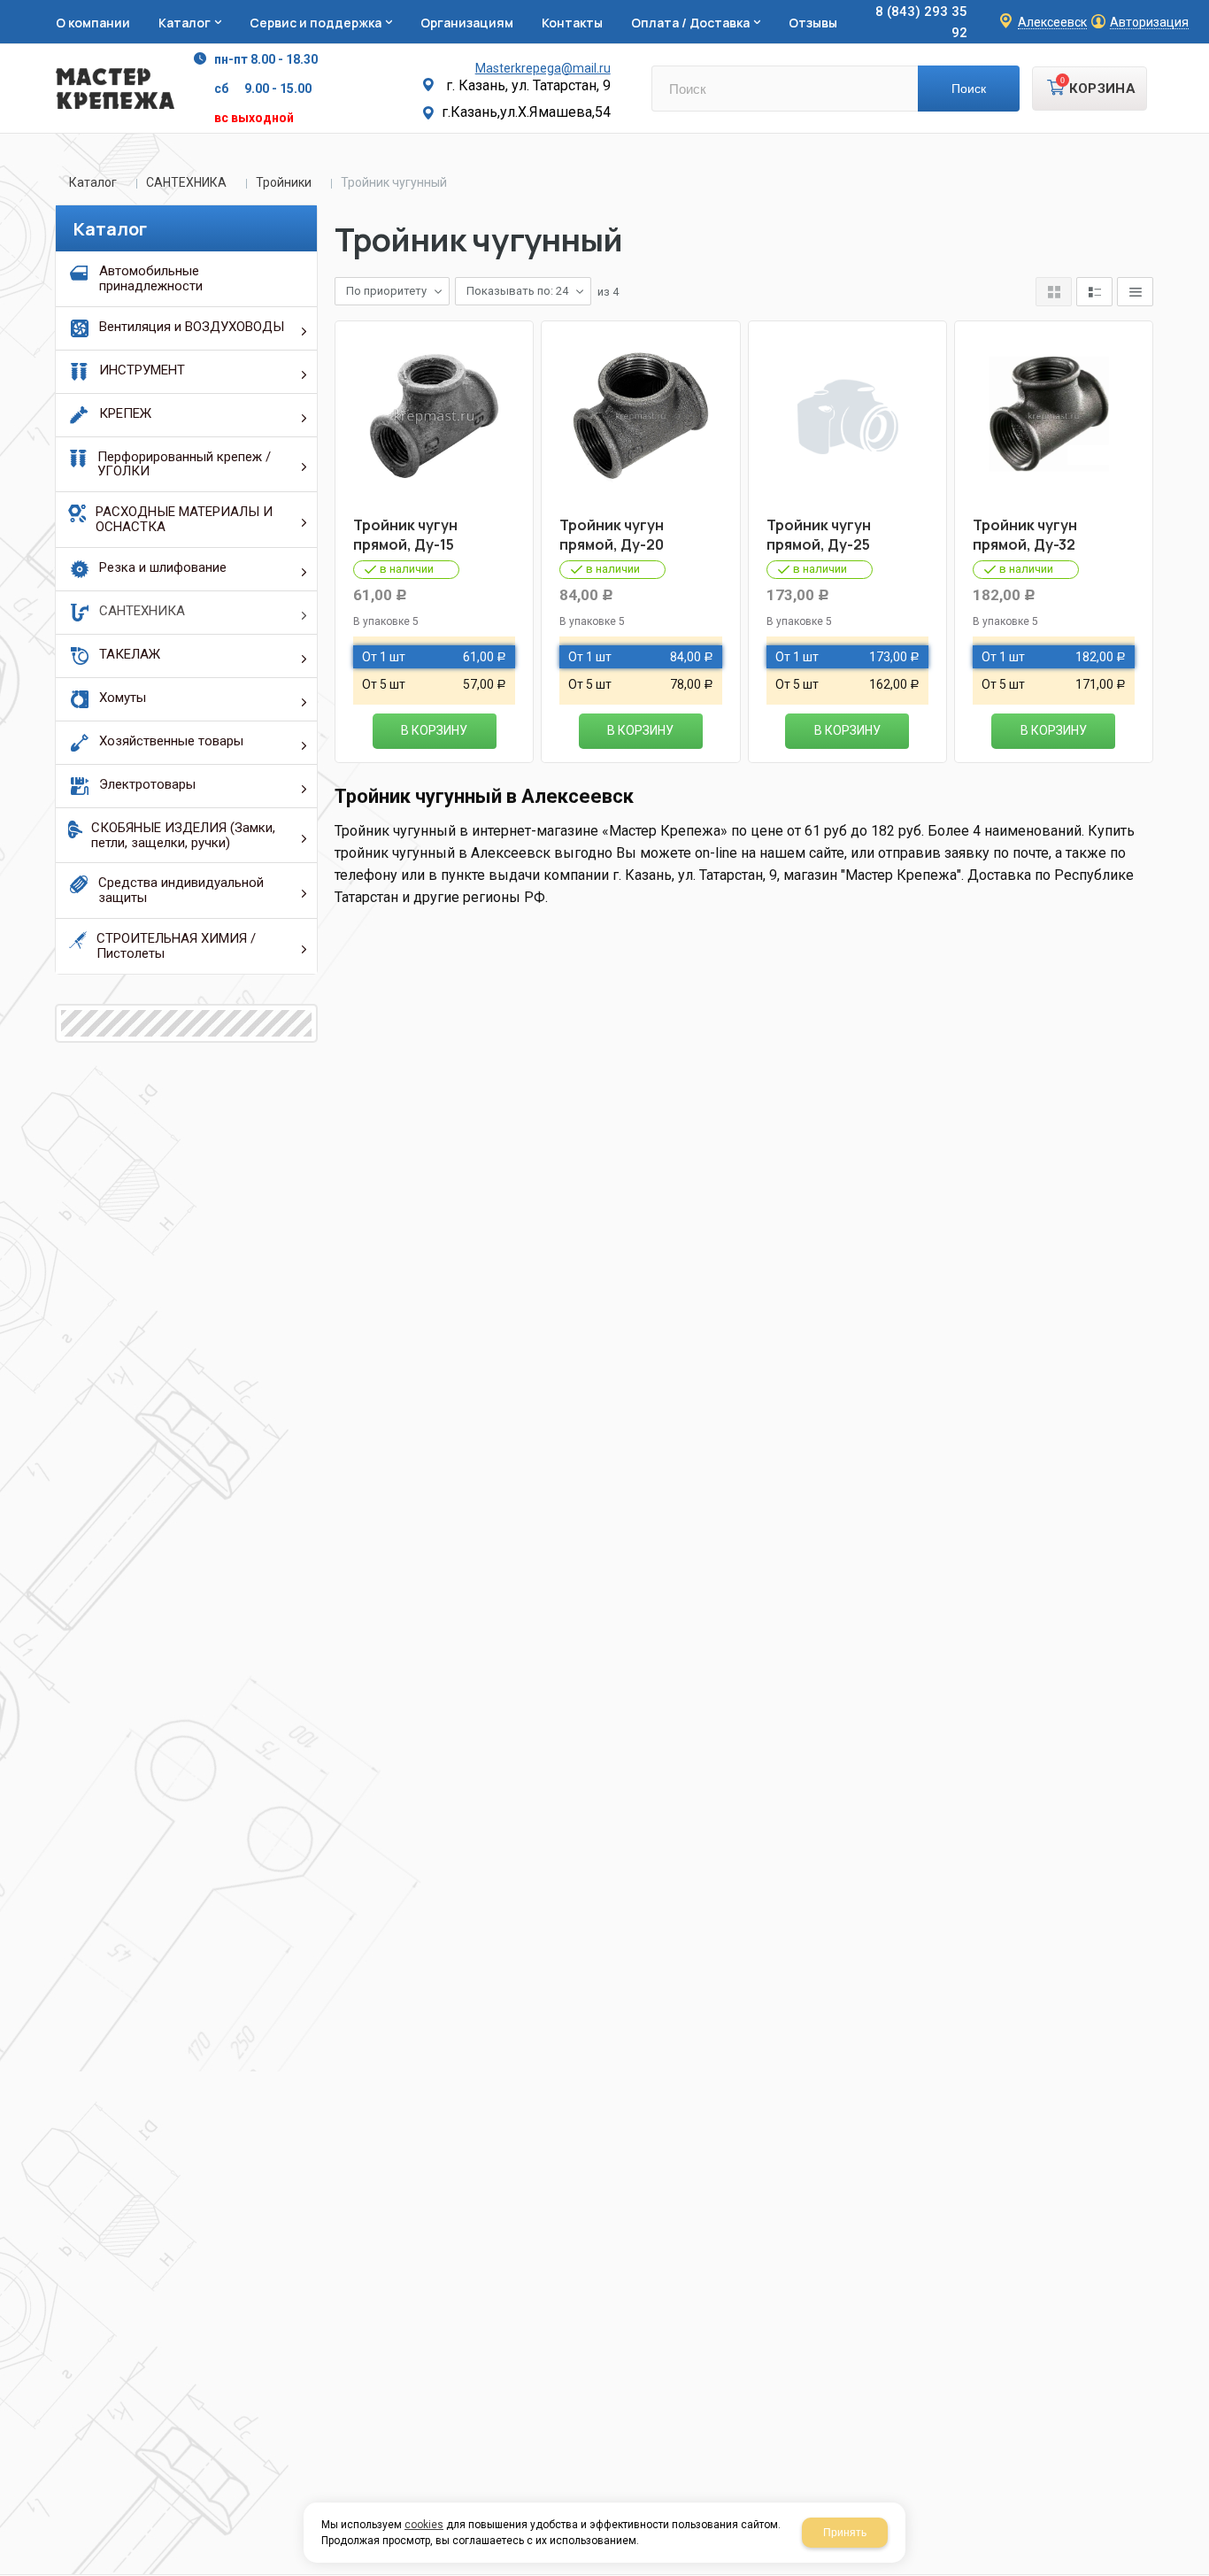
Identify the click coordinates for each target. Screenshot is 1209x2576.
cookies (424, 2525)
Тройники (284, 182)
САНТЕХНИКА (186, 182)
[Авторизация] (1200, 9)
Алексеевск (1052, 23)
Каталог (93, 182)
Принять (845, 2533)
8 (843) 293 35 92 (921, 22)
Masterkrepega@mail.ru (543, 68)
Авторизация (1149, 23)
